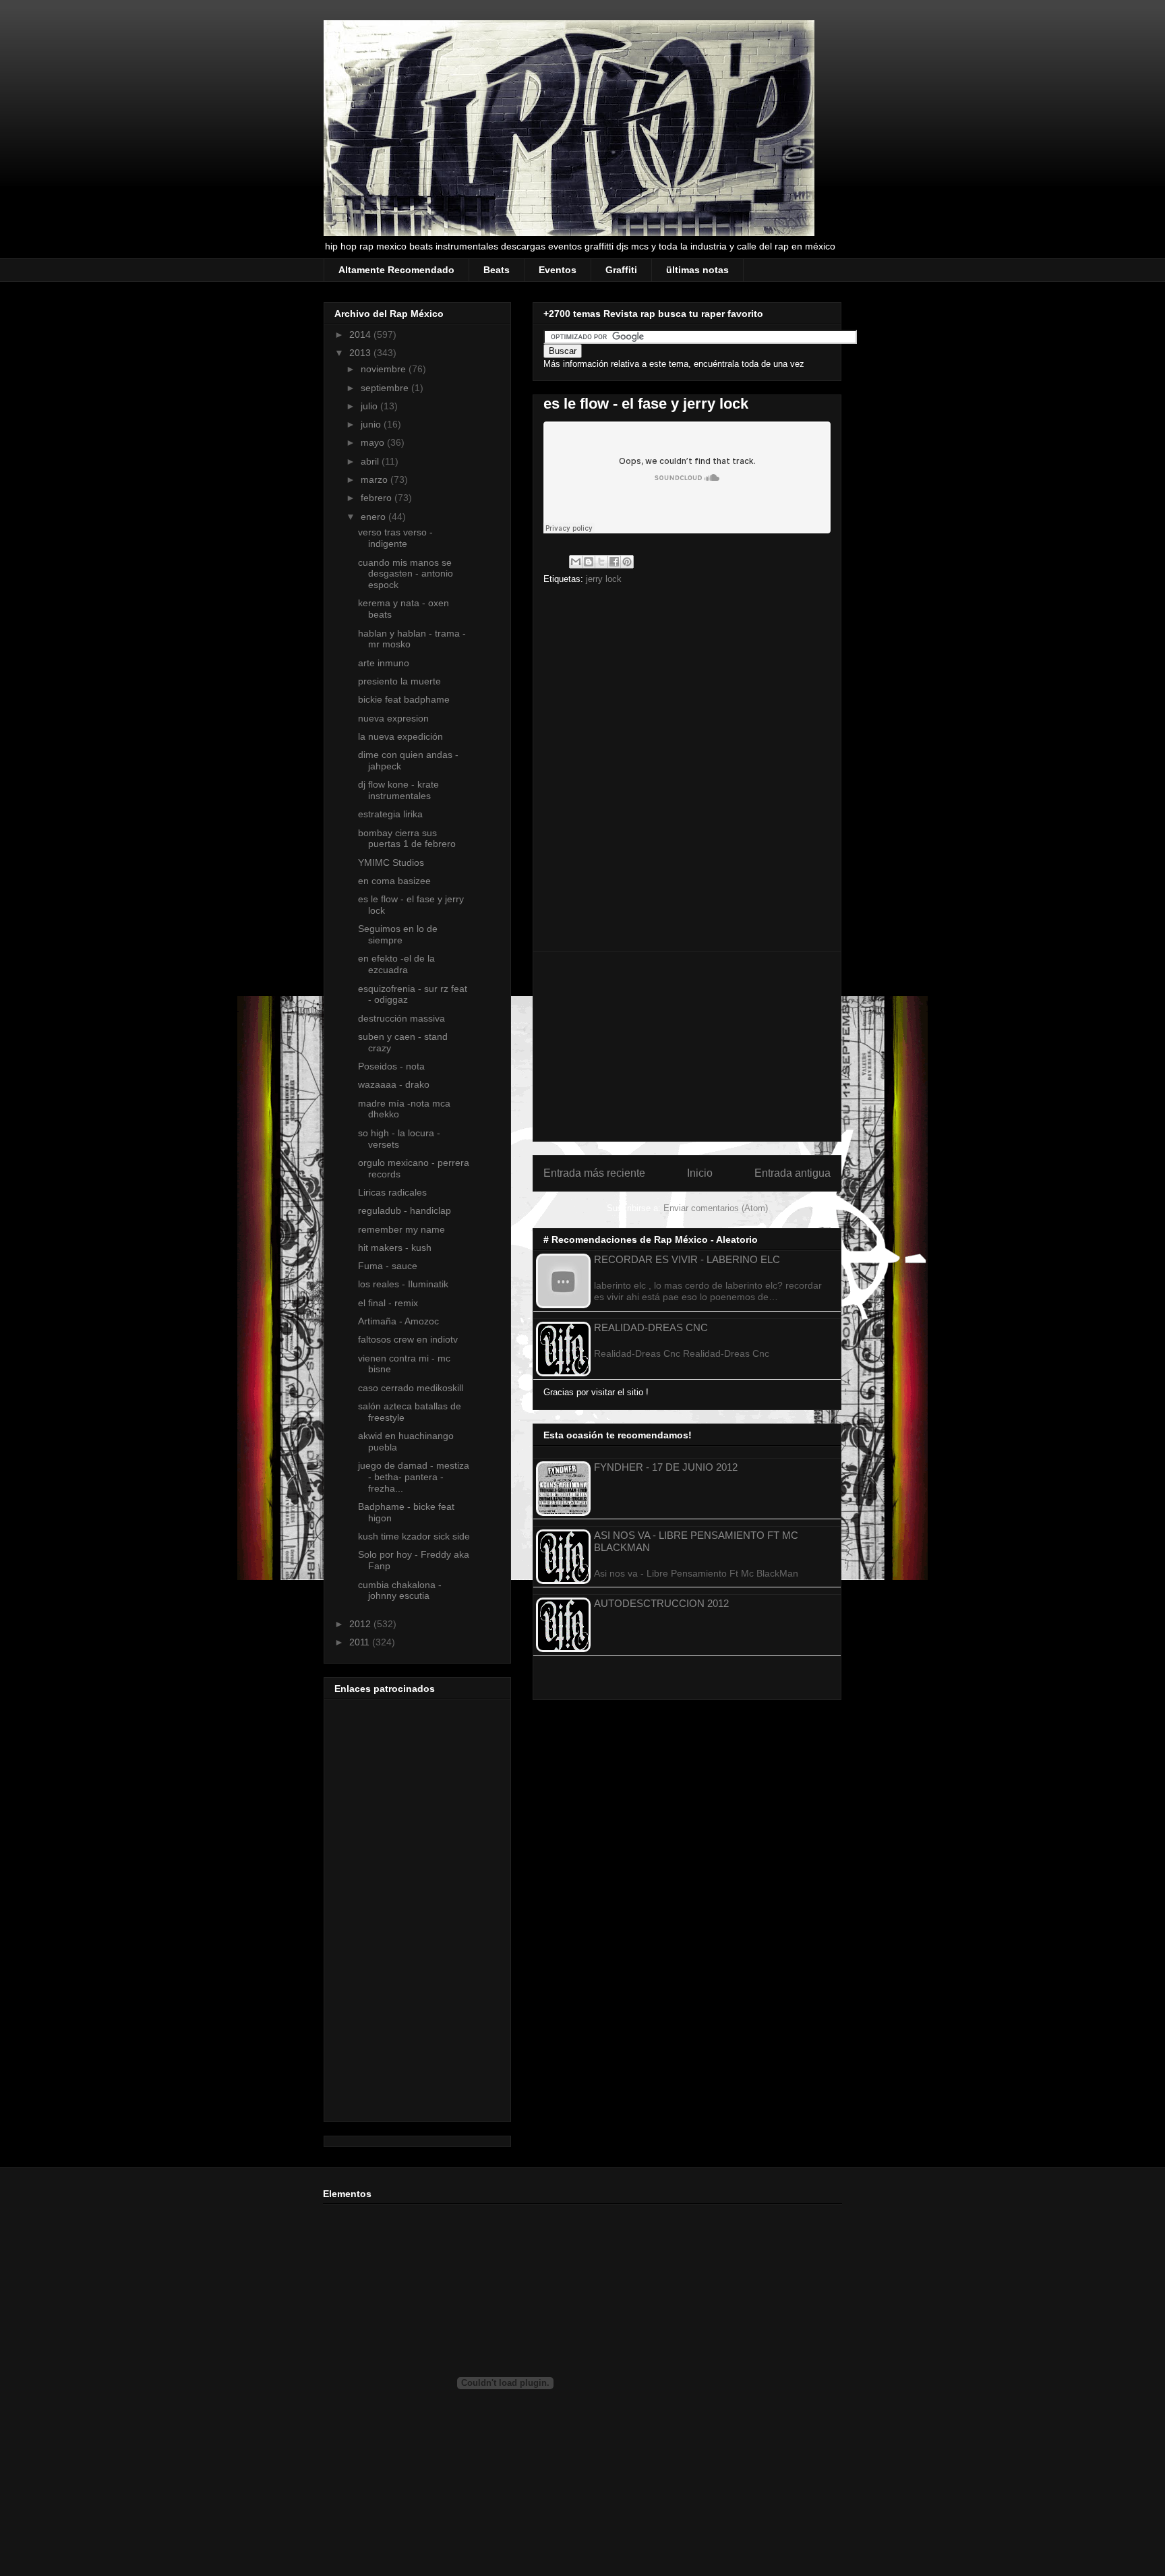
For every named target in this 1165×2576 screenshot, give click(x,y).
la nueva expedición (400, 736)
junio (372, 424)
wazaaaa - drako (394, 1084)
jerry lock (604, 579)
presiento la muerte (399, 681)
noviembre (385, 369)
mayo (374, 442)
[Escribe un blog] (589, 562)
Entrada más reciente (594, 1173)
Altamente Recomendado (396, 270)
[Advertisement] (687, 1047)
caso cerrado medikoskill (411, 1388)
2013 (361, 353)
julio (370, 406)
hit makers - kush (395, 1248)
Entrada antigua (793, 1173)
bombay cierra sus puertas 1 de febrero (407, 839)
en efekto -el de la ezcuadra (396, 964)
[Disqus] (687, 773)
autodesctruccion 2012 (661, 1603)
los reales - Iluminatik (403, 1284)
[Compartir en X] (601, 562)
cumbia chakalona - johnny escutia (400, 1590)
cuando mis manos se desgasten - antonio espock (406, 574)
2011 (361, 1642)
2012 (361, 1624)
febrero (378, 498)
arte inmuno (384, 663)
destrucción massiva (401, 1018)
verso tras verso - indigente (395, 538)
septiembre (386, 388)
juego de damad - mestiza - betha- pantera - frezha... (414, 1477)
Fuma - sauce (388, 1266)
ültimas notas (697, 270)
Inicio (700, 1173)
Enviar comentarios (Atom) (716, 1208)
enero (375, 517)
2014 (361, 334)
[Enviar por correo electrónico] (576, 562)
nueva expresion (393, 718)
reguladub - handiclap (405, 1210)
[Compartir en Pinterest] (627, 562)
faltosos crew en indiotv (408, 1339)
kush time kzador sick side (414, 1536)
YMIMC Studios (391, 862)
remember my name (401, 1229)
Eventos (558, 270)
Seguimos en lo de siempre (398, 934)
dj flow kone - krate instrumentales (398, 790)
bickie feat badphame (404, 699)
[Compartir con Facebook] (614, 562)
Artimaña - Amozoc (398, 1321)
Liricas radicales (392, 1192)
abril (371, 461)
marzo (376, 479)
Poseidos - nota (391, 1066)
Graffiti (621, 270)
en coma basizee (394, 881)
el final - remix (388, 1303)
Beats (497, 270)
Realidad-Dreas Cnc (651, 1327)
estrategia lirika (390, 814)
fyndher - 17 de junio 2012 (666, 1467)
